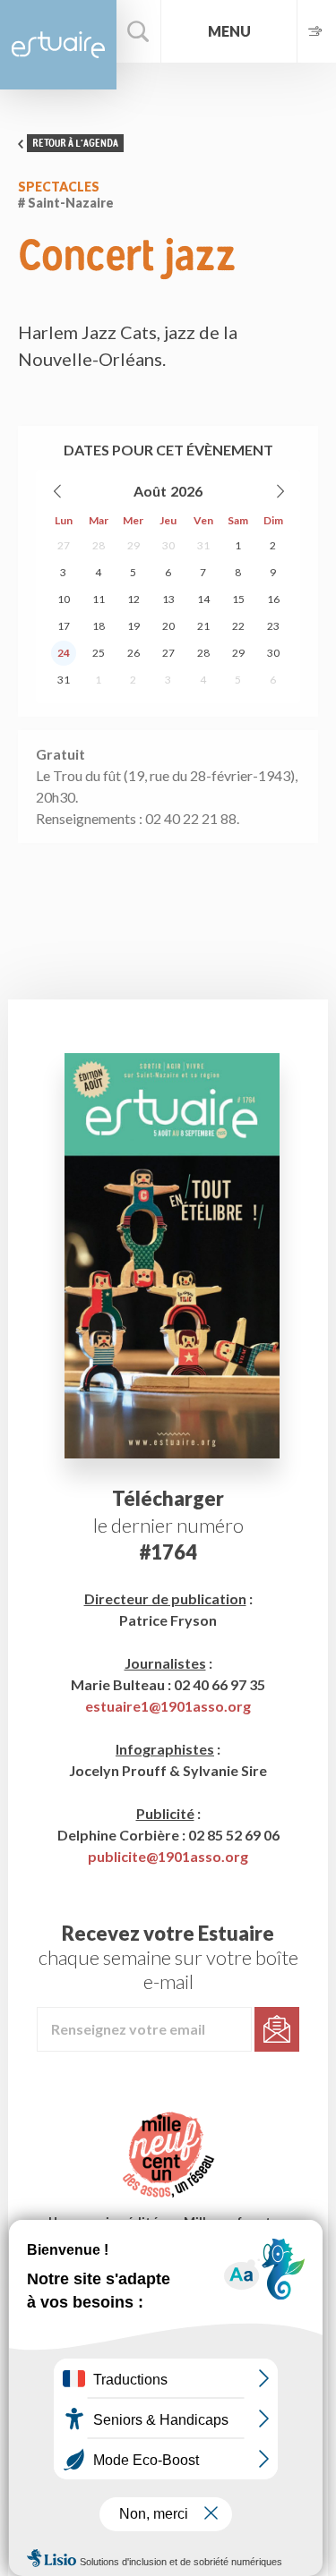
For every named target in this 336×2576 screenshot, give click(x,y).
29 (134, 545)
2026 (186, 491)
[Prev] (58, 491)
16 (273, 599)
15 (238, 599)
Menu (229, 31)
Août (150, 491)
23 (273, 626)
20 (168, 626)
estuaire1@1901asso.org (168, 1706)
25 (99, 653)
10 (64, 599)
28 (99, 545)
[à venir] (316, 31)
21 (203, 626)
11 (99, 599)
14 (203, 599)
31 (203, 545)
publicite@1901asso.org (168, 1856)
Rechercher (139, 31)
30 (168, 545)
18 (99, 626)
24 (64, 653)
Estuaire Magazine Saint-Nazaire (58, 45)
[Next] (280, 491)
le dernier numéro (168, 1525)
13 (168, 599)
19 (134, 626)
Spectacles (59, 187)
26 (134, 653)
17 (64, 626)
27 (64, 545)
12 (134, 599)
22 (238, 626)
